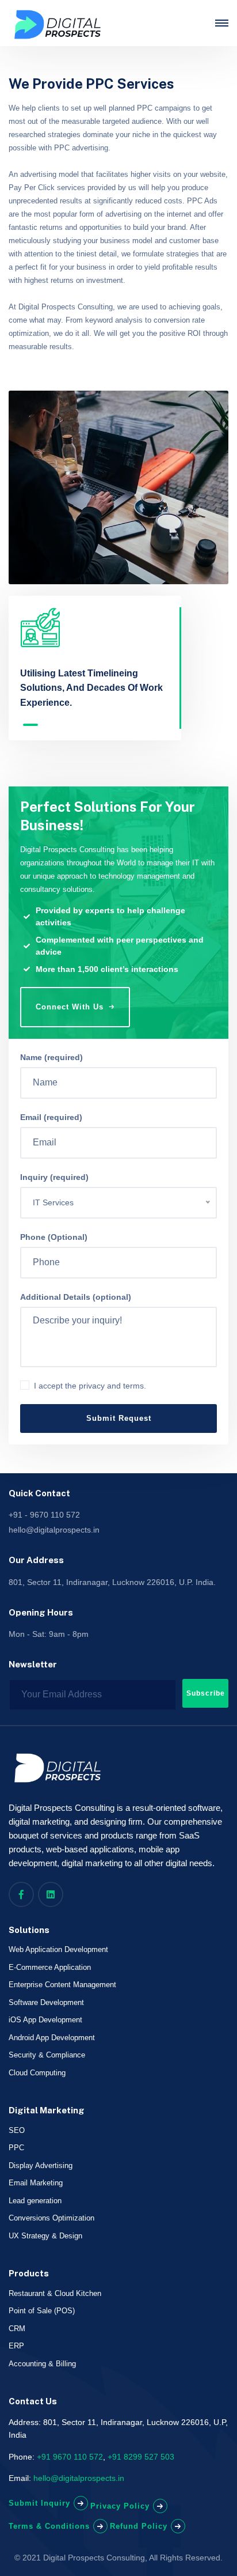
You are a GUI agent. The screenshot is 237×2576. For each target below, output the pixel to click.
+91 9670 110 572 (70, 2457)
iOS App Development (45, 2020)
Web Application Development (58, 1949)
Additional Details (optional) (76, 1297)
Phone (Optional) (54, 1237)
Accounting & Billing (42, 2364)
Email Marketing (36, 2183)
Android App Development (52, 2038)
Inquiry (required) (54, 1177)
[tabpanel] (95, 659)
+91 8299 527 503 (141, 2457)
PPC (16, 2148)
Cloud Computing (37, 2073)
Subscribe (206, 1693)
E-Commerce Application (50, 1967)
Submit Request (119, 1418)
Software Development (46, 2002)
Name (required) (51, 1057)
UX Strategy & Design (45, 2236)
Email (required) (51, 1117)
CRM (17, 2329)
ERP (16, 2346)
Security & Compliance (47, 2055)
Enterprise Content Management (62, 1985)
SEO (17, 2130)
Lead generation (35, 2201)
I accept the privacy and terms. (90, 1386)
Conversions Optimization (51, 2218)
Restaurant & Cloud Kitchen (55, 2293)
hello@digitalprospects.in (54, 1530)
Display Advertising (41, 2165)
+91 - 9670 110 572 (44, 1515)
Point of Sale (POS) (42, 2311)
